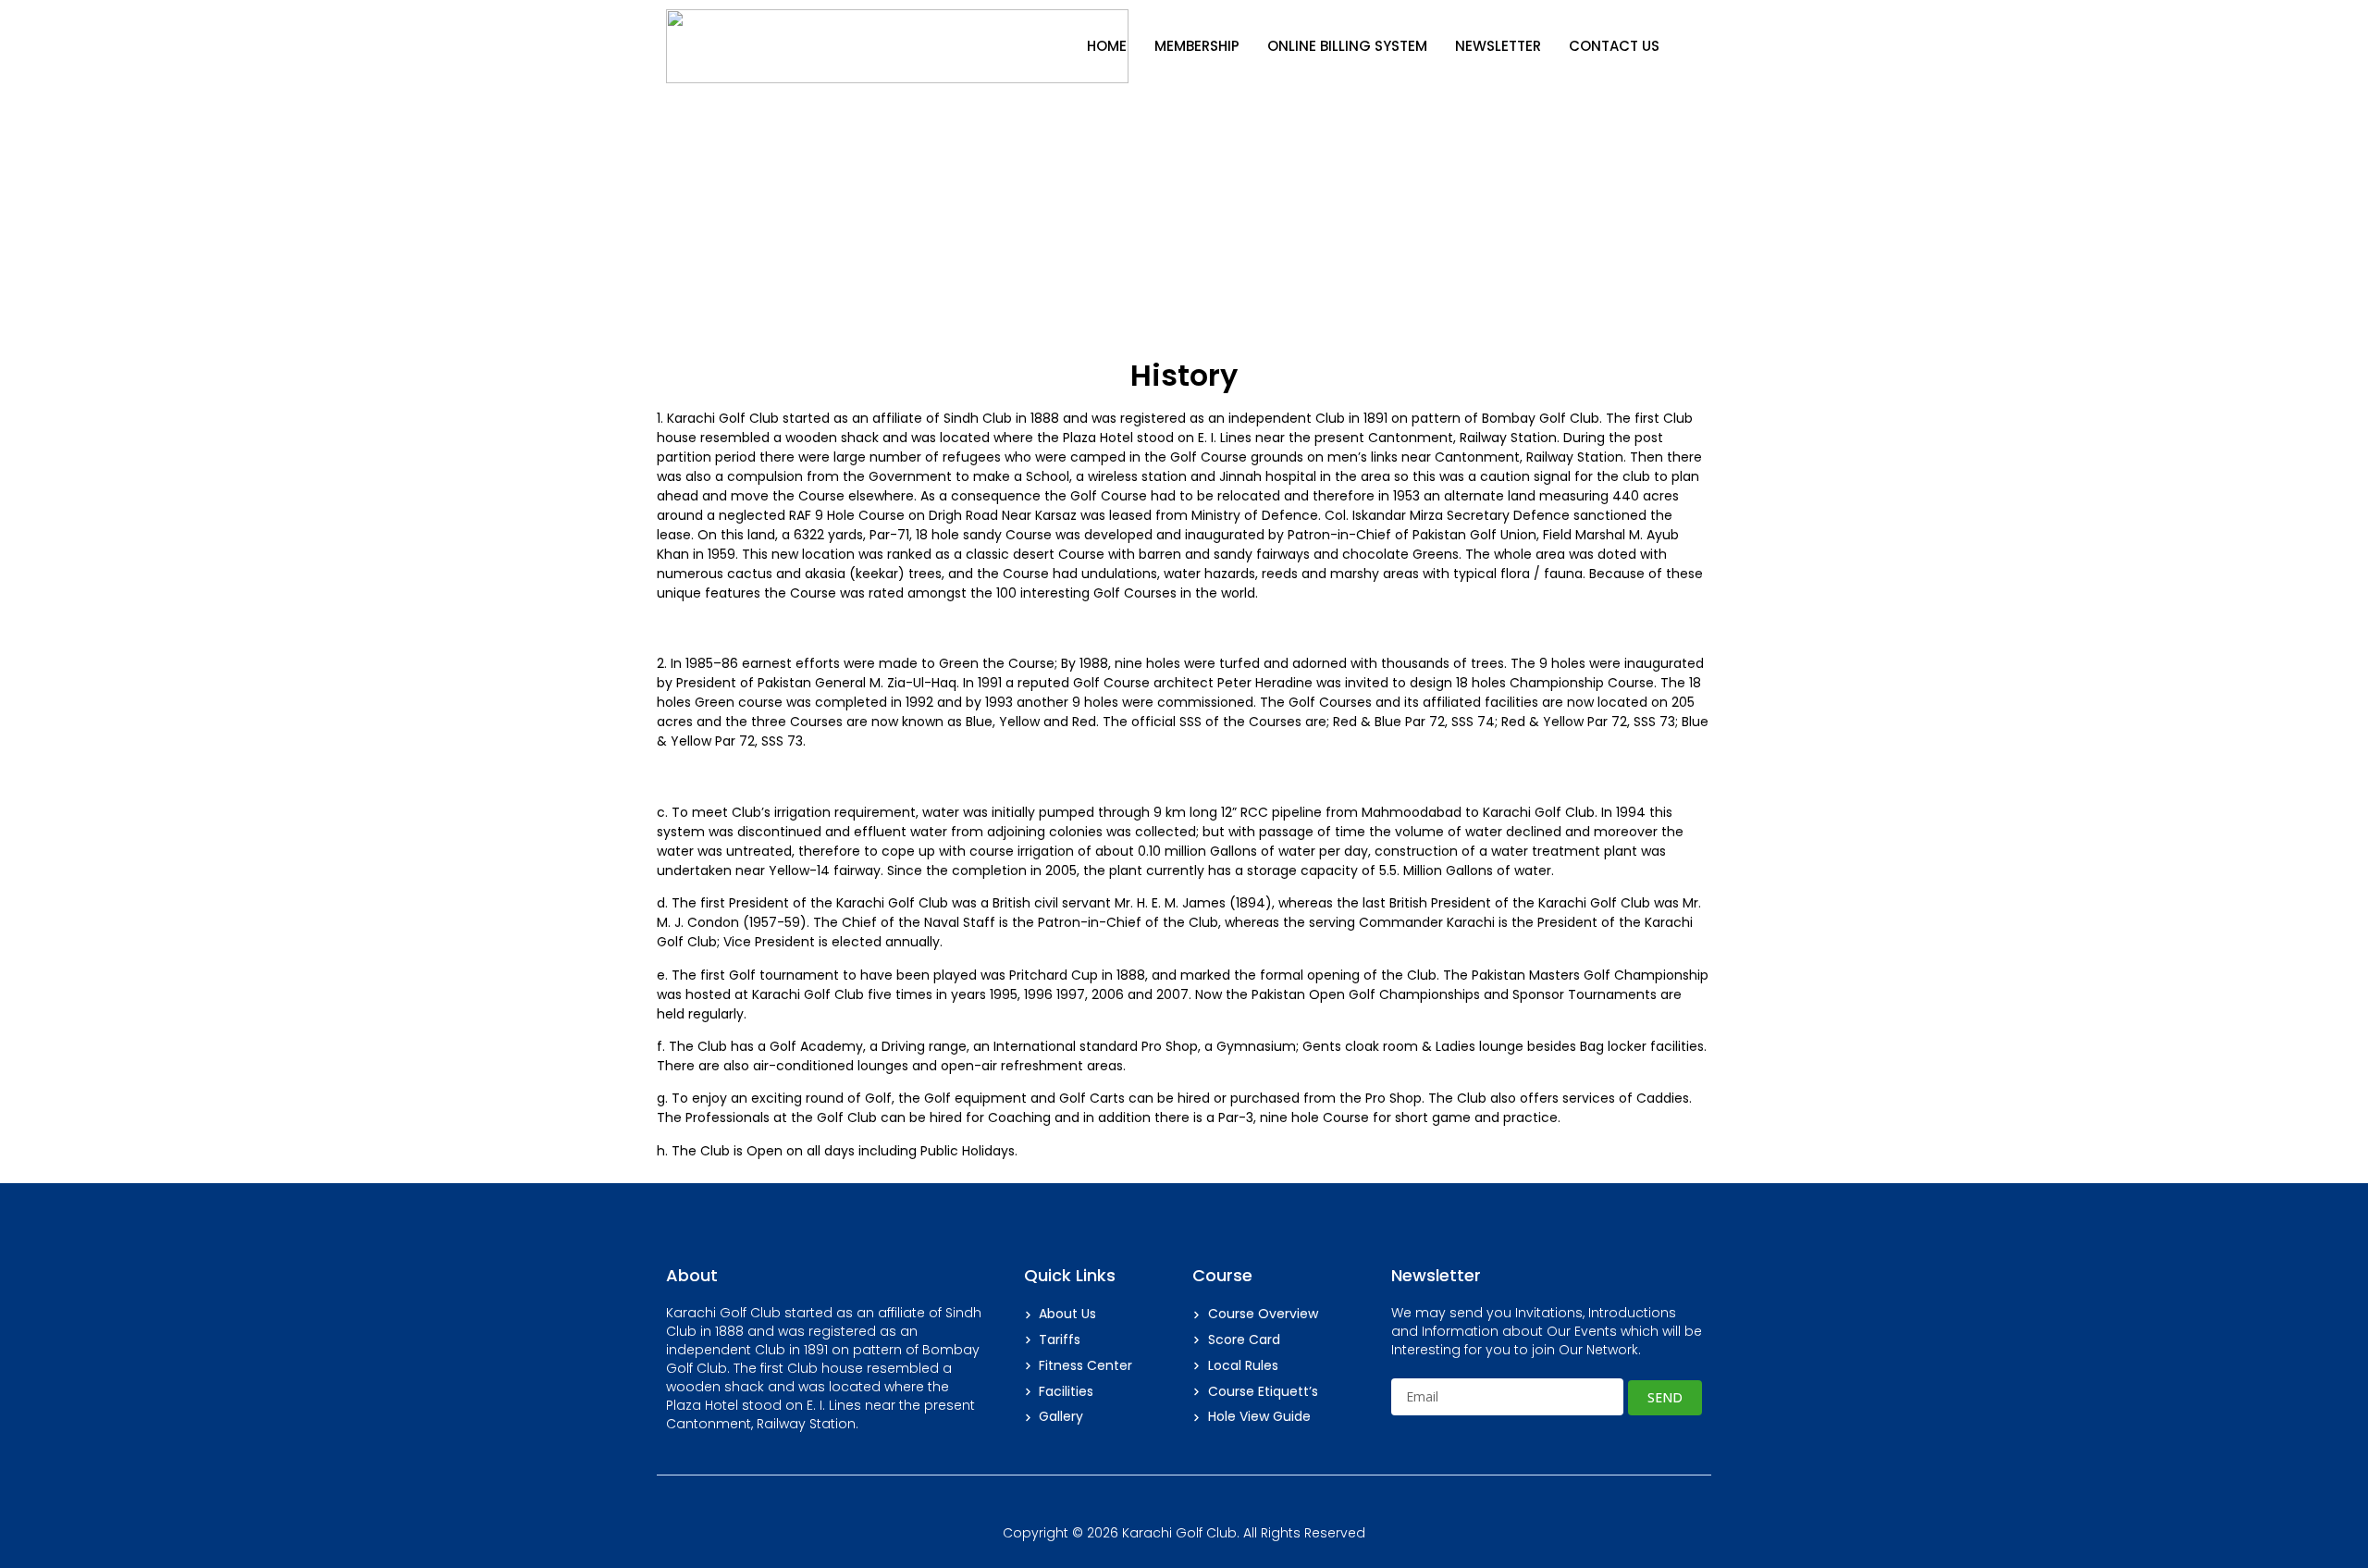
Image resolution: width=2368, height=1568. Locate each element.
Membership (1197, 46)
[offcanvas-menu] (1695, 47)
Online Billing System (1347, 46)
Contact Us (1614, 46)
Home (1107, 46)
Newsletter (1498, 46)
